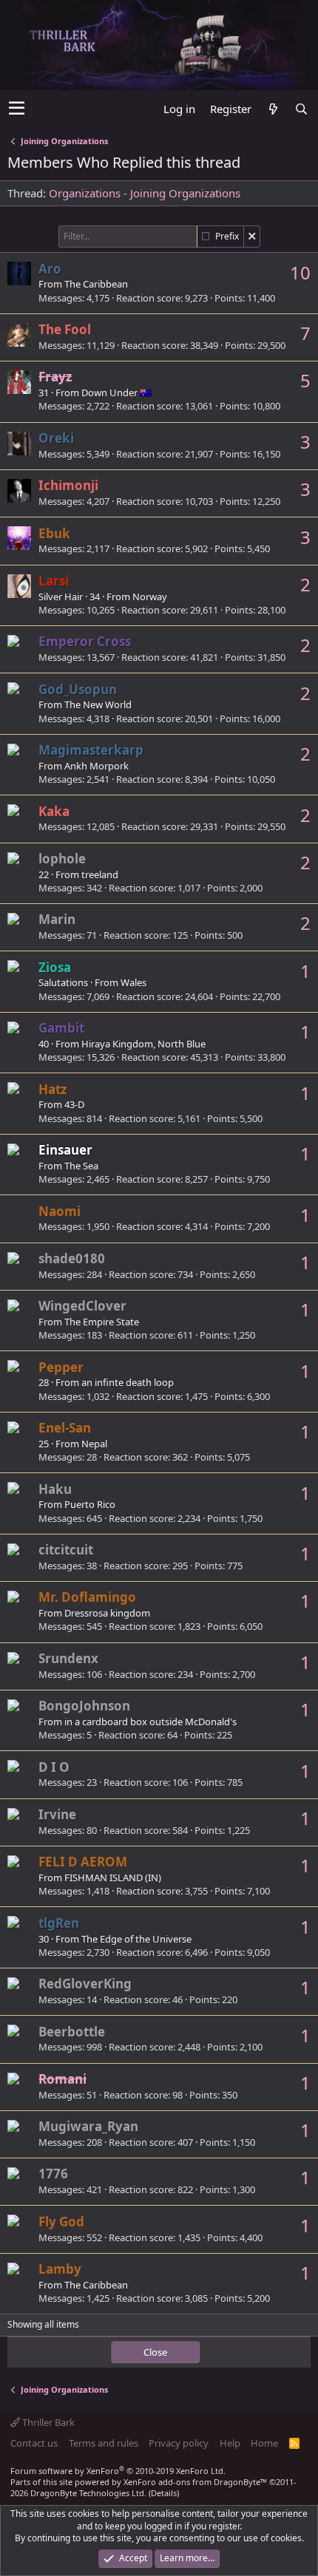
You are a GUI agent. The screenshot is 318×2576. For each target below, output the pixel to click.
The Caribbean (96, 284)
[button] (17, 109)
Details (164, 2493)
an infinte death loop (128, 1382)
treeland (100, 874)
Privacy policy (179, 2443)
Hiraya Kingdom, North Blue (143, 1044)
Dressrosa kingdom (107, 1613)
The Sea (81, 1166)
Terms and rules (104, 2443)
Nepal (94, 1444)
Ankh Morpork (97, 766)
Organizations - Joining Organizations (145, 193)
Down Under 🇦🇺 (116, 392)
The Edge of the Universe (136, 1939)
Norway (150, 597)
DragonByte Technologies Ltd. (88, 2493)
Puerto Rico (90, 1504)
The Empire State (102, 1322)
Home (264, 2443)
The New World (98, 704)
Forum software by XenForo (118, 2471)
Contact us (34, 2443)
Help (230, 2443)
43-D (74, 1104)
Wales (133, 982)
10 (300, 272)
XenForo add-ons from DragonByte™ (195, 2482)
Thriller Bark (47, 2422)
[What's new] (273, 109)
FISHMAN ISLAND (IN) (113, 1877)
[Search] (301, 109)
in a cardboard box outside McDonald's (150, 1722)
